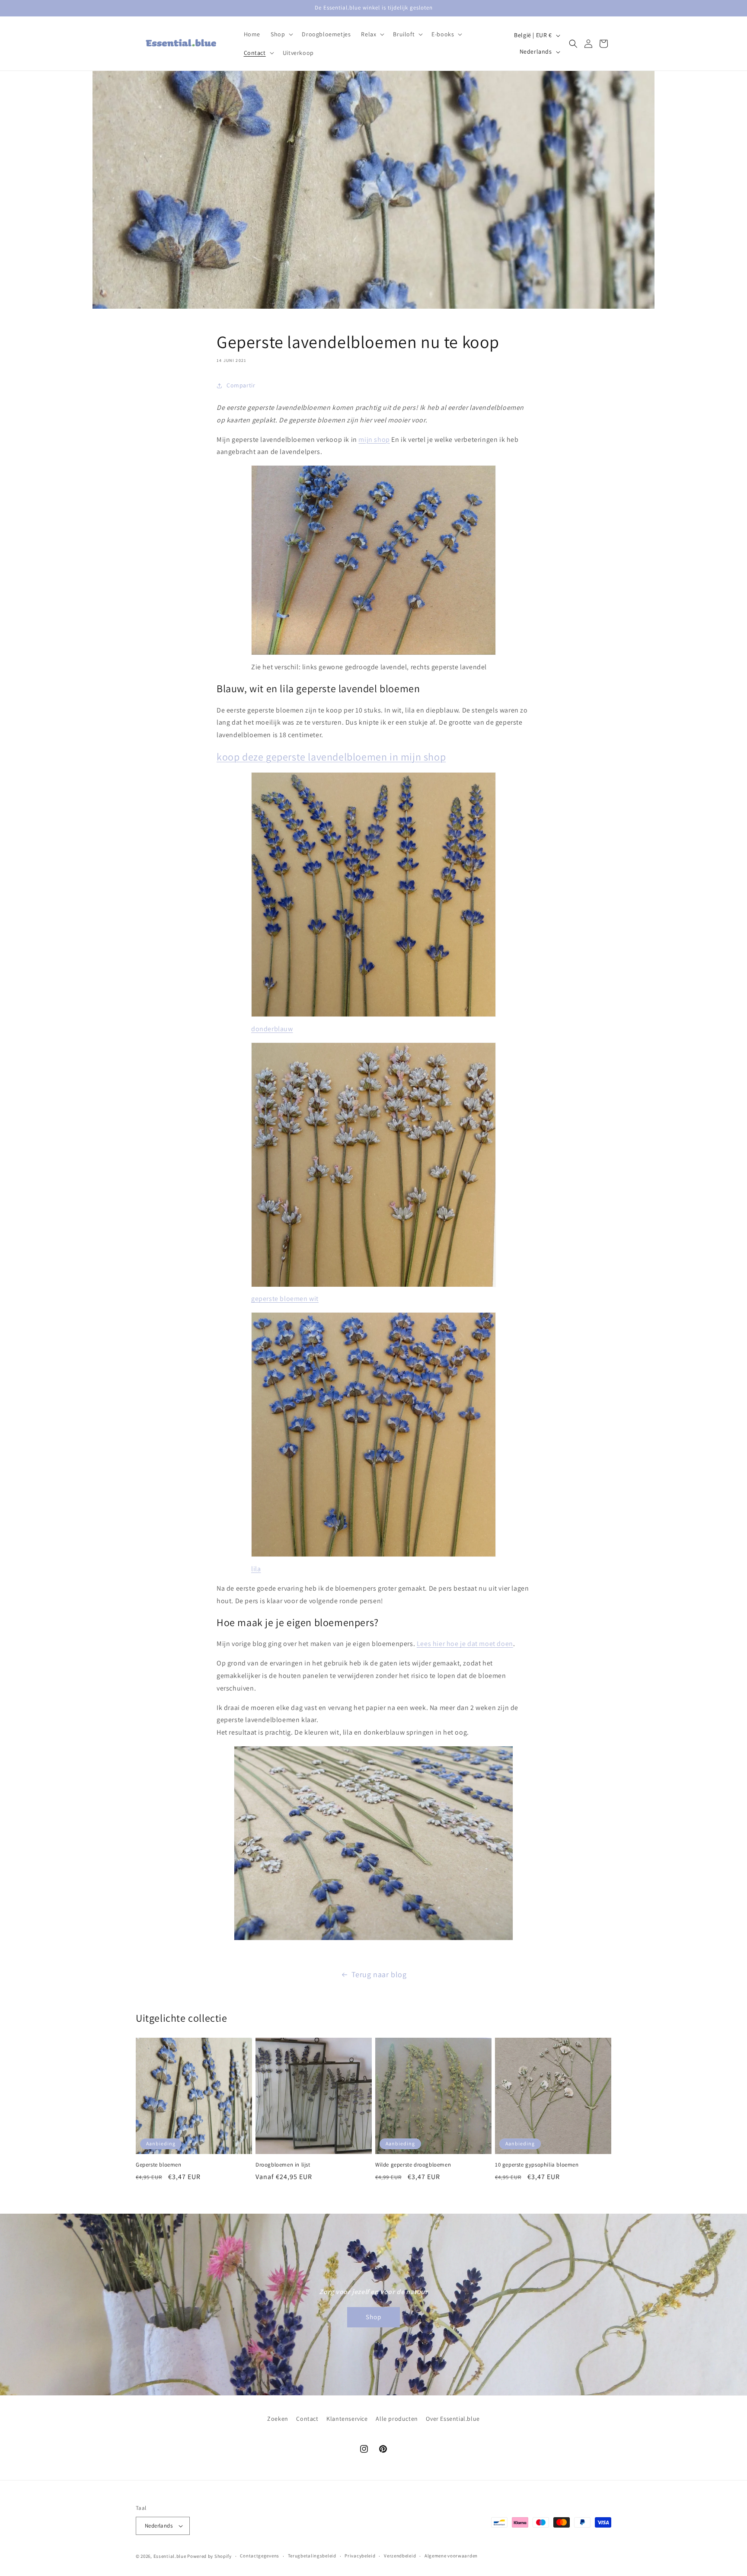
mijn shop (374, 439)
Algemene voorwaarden (451, 2556)
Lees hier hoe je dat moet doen (465, 1644)
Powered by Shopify (209, 2556)
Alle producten (397, 2419)
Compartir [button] (241, 385)
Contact (307, 2419)
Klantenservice (347, 2419)
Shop (373, 2317)
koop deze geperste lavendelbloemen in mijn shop (331, 757)
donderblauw (272, 1029)
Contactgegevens (260, 2556)
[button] (281, 34)
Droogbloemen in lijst (283, 2165)
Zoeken (278, 2419)
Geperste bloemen (159, 2165)
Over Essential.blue (453, 2419)
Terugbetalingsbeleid (312, 2556)
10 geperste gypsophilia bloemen (537, 2165)
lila (256, 1569)
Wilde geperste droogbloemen (413, 2165)
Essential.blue (170, 2556)
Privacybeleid (360, 2556)
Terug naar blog (379, 1974)
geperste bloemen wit (285, 1299)
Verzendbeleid (400, 2556)
